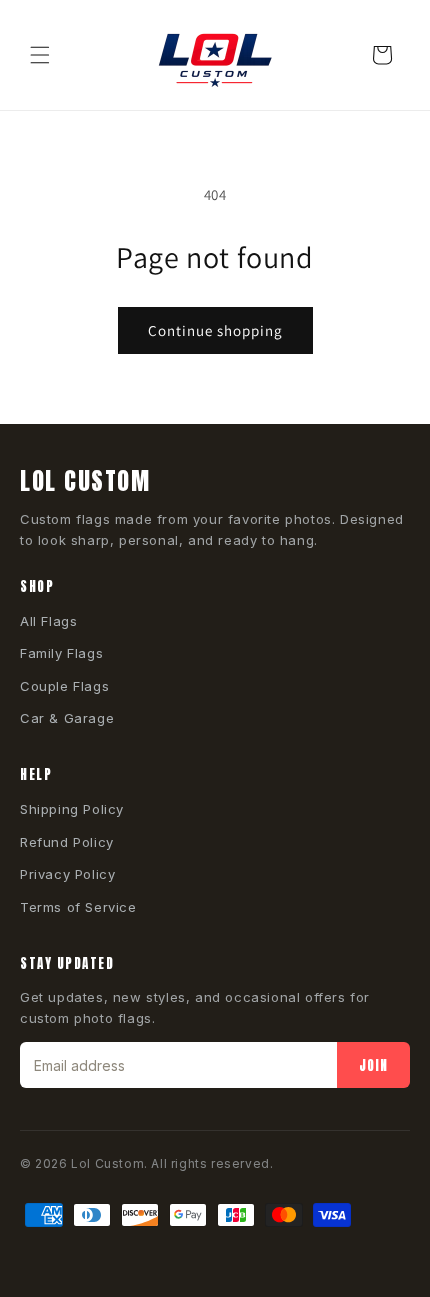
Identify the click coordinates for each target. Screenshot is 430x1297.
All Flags (48, 621)
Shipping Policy (72, 809)
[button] (40, 55)
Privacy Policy (67, 874)
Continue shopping (215, 330)
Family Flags (61, 653)
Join (373, 1065)
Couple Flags (64, 686)
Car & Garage (67, 718)
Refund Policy (67, 842)
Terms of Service (78, 907)
